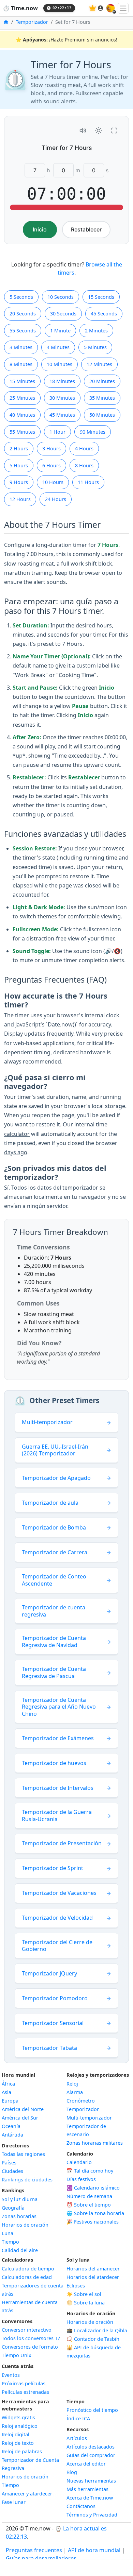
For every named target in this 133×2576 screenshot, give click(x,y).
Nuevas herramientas (91, 2481)
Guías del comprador (91, 2455)
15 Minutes (22, 381)
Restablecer (86, 229)
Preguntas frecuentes (34, 2550)
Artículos (77, 2438)
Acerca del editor (86, 2464)
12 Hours (20, 499)
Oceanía (11, 2126)
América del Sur (20, 2118)
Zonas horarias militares (95, 2143)
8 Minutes (21, 364)
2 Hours (19, 448)
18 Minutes (62, 381)
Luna (8, 2233)
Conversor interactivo (27, 2330)
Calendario (79, 2162)
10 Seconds (61, 297)
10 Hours (53, 482)
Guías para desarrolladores (41, 2558)
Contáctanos (81, 2506)
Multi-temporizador (89, 2118)
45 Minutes (62, 415)
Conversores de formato (30, 2347)
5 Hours (19, 465)
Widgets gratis (18, 2417)
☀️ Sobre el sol (84, 2294)
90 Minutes (93, 432)
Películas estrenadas (25, 2392)
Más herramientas (87, 2489)
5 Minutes (95, 347)
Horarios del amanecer (93, 2269)
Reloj (72, 2084)
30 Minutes (62, 398)
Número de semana (89, 2196)
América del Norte (23, 2109)
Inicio (40, 229)
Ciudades (12, 2171)
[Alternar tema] (99, 131)
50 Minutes (102, 415)
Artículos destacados (91, 2447)
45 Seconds (104, 314)
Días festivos (81, 2179)
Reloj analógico (20, 2426)
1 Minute (60, 331)
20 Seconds (23, 314)
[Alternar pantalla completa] (114, 131)
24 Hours (56, 499)
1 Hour (57, 432)
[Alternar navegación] (123, 8)
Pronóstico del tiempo (92, 2410)
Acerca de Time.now (90, 2498)
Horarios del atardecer (93, 2277)
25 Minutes (22, 398)
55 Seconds (23, 331)
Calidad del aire (20, 2250)
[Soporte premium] (93, 8)
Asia (6, 2092)
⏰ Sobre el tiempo (89, 2205)
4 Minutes (58, 347)
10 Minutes (60, 364)
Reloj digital (16, 2434)
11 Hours (88, 482)
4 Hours (84, 448)
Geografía (13, 2208)
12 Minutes (99, 364)
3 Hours (51, 448)
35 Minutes (102, 398)
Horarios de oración (25, 2225)
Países (9, 2163)
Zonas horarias (19, 2216)
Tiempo (10, 2242)
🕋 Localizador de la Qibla (97, 2330)
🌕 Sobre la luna (86, 2303)
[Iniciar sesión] (101, 8)
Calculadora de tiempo (28, 2269)
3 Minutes (21, 347)
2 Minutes (96, 331)
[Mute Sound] (83, 131)
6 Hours (51, 465)
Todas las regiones (23, 2154)
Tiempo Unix (17, 2355)
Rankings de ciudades (27, 2180)
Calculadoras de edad (27, 2277)
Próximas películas (24, 2383)
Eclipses (76, 2286)
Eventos (11, 2375)
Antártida (12, 2135)
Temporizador (32, 22)
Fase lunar (14, 2502)
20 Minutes (102, 381)
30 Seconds (63, 314)
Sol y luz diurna (20, 2199)
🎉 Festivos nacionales (93, 2222)
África (8, 2084)
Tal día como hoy (90, 2171)
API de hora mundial (94, 2550)
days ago (16, 1152)
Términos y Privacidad (92, 2515)
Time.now (20, 8)
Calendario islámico (93, 2188)
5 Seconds (21, 297)
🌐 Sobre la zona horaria (95, 2213)
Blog (72, 2472)
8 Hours (84, 465)
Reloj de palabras (22, 2451)
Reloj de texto (18, 2443)
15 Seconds (101, 297)
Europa (10, 2101)
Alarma (75, 2092)
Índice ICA (78, 2418)
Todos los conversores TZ (31, 2338)
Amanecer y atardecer (27, 2494)
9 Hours (19, 482)
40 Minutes (22, 415)
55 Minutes (22, 432)
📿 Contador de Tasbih (93, 2339)
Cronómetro (81, 2101)
